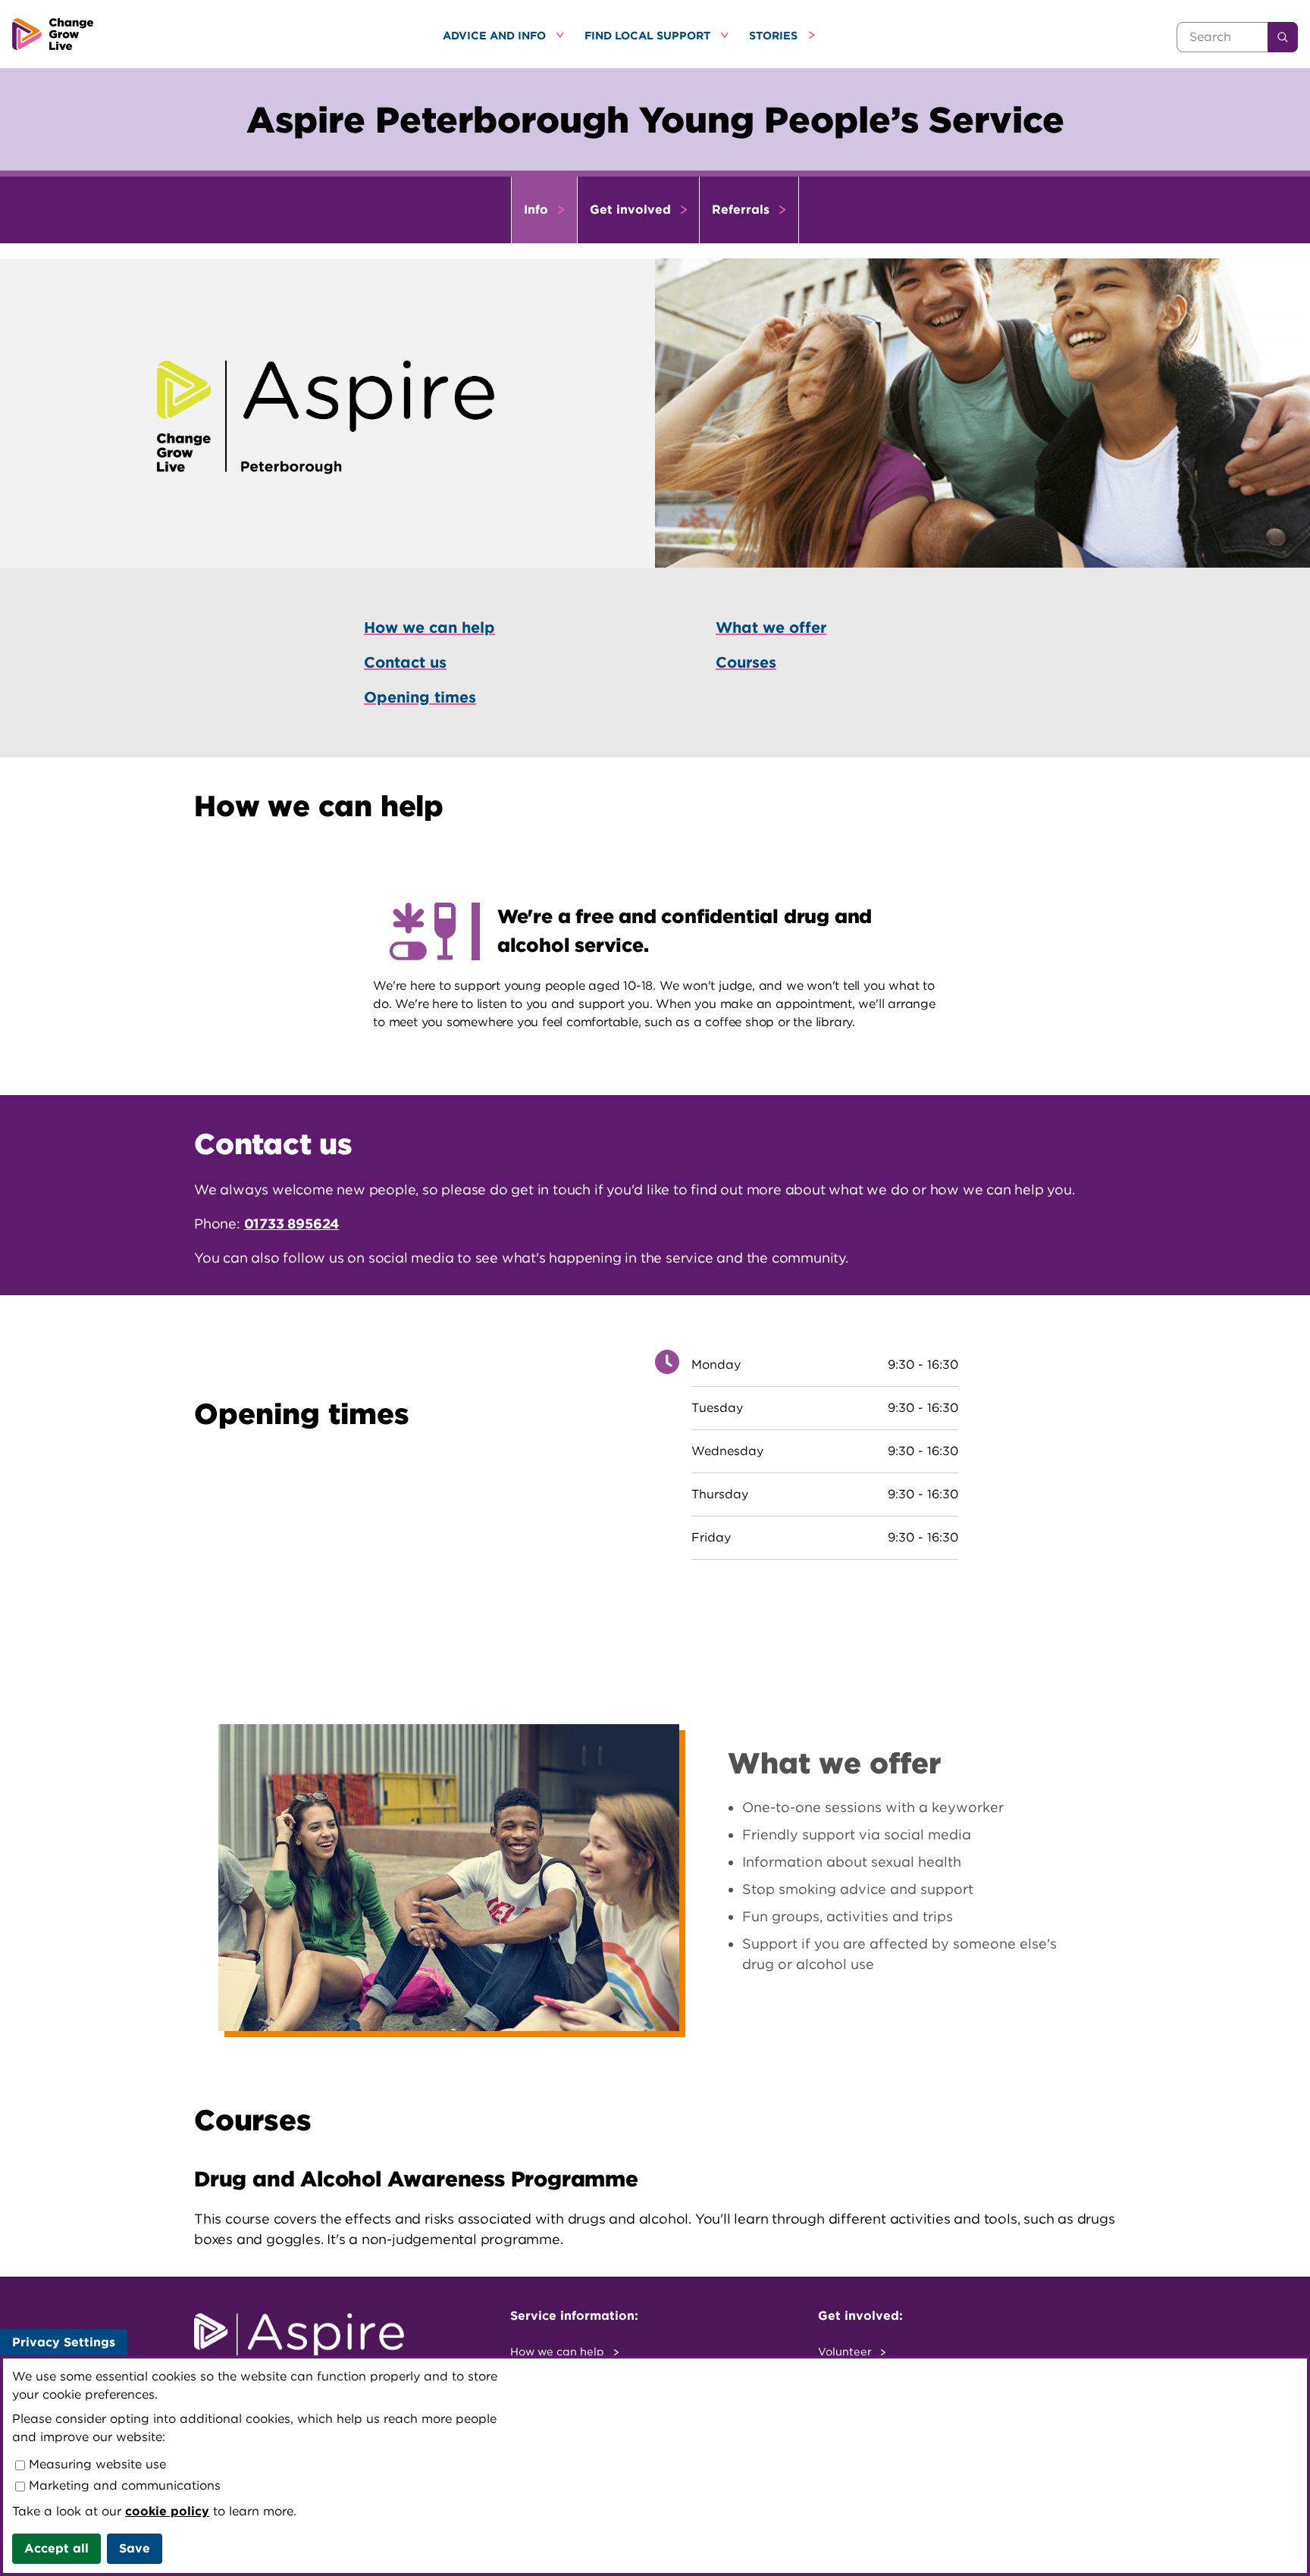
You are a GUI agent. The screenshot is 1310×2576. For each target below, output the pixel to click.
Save (135, 2548)
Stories (775, 35)
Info (538, 210)
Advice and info (496, 35)
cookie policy (167, 2511)
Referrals (743, 210)
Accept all (56, 2548)
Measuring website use (96, 2464)
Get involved (632, 210)
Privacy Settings (64, 2342)
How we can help (559, 2351)
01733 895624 (292, 1224)
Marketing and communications (123, 2485)
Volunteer (846, 2351)
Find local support (649, 35)
